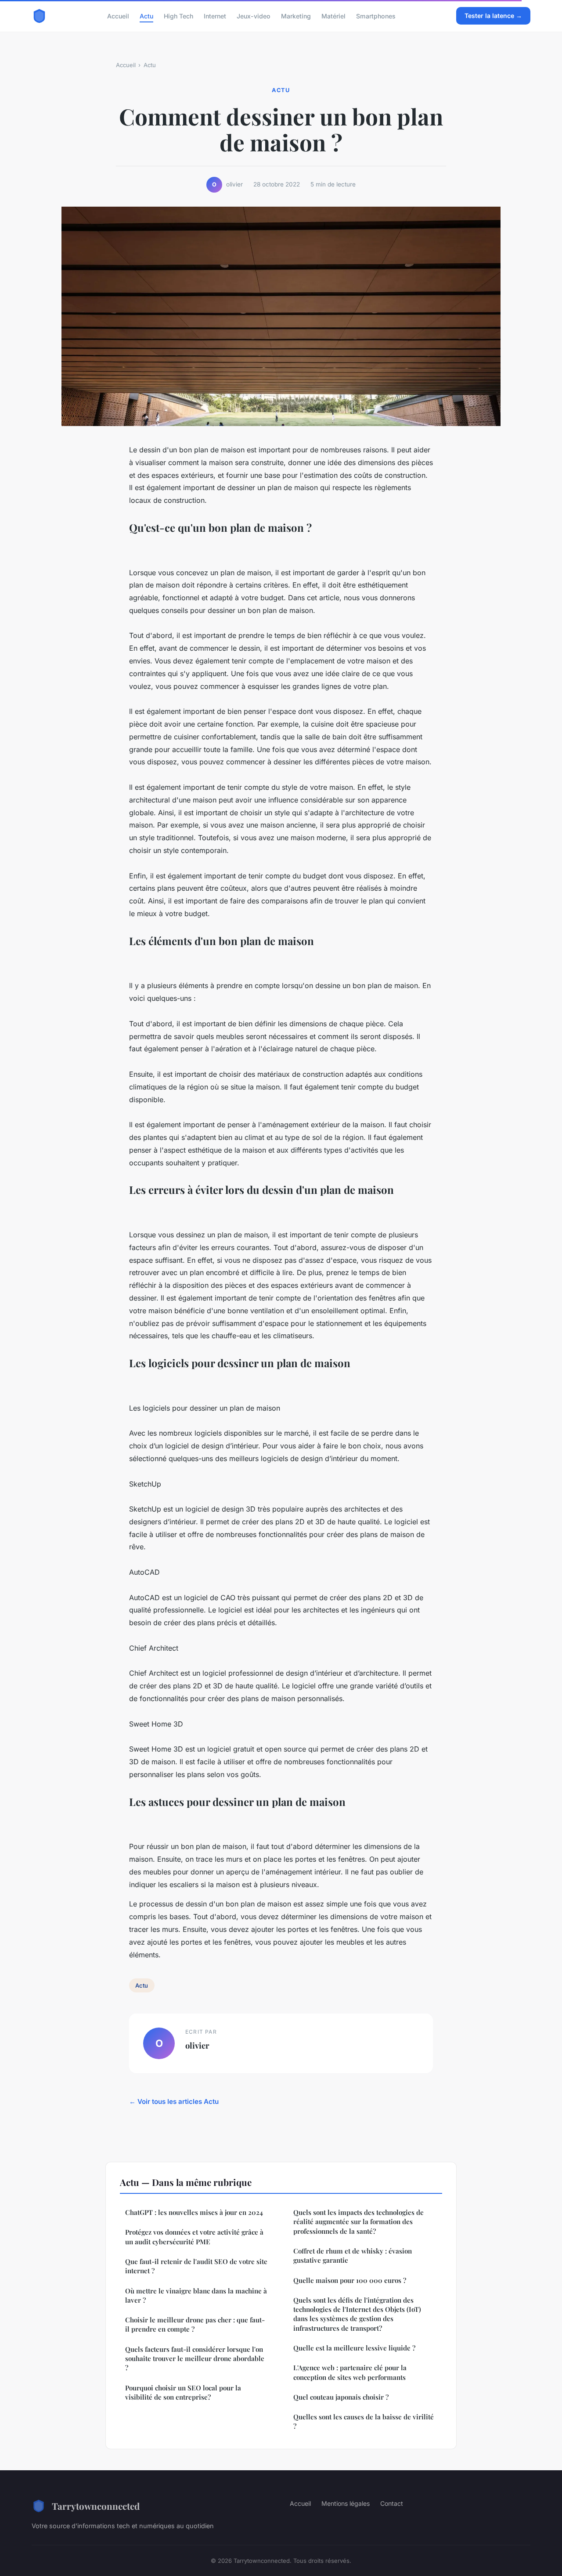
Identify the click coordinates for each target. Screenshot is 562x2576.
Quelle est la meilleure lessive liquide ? (354, 2348)
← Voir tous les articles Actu (174, 2101)
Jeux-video (254, 16)
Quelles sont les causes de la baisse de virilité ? (364, 2421)
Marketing (296, 16)
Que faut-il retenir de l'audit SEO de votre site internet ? (196, 2266)
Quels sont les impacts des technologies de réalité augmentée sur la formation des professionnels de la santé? (358, 2222)
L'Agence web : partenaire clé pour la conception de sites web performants (350, 2372)
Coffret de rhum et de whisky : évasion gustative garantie (353, 2255)
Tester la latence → (493, 16)
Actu (146, 16)
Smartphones (376, 16)
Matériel (333, 16)
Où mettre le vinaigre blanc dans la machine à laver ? (197, 2295)
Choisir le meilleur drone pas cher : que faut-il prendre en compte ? (195, 2324)
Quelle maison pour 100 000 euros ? (350, 2280)
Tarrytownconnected (96, 2506)
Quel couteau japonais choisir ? (341, 2397)
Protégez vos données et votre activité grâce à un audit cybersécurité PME (194, 2237)
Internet (215, 16)
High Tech (178, 16)
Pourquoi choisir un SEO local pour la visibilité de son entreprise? (183, 2392)
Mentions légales (346, 2503)
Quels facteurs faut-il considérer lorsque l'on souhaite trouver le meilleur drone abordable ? (195, 2359)
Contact (392, 2503)
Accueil (118, 16)
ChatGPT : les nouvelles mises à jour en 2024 (194, 2212)
